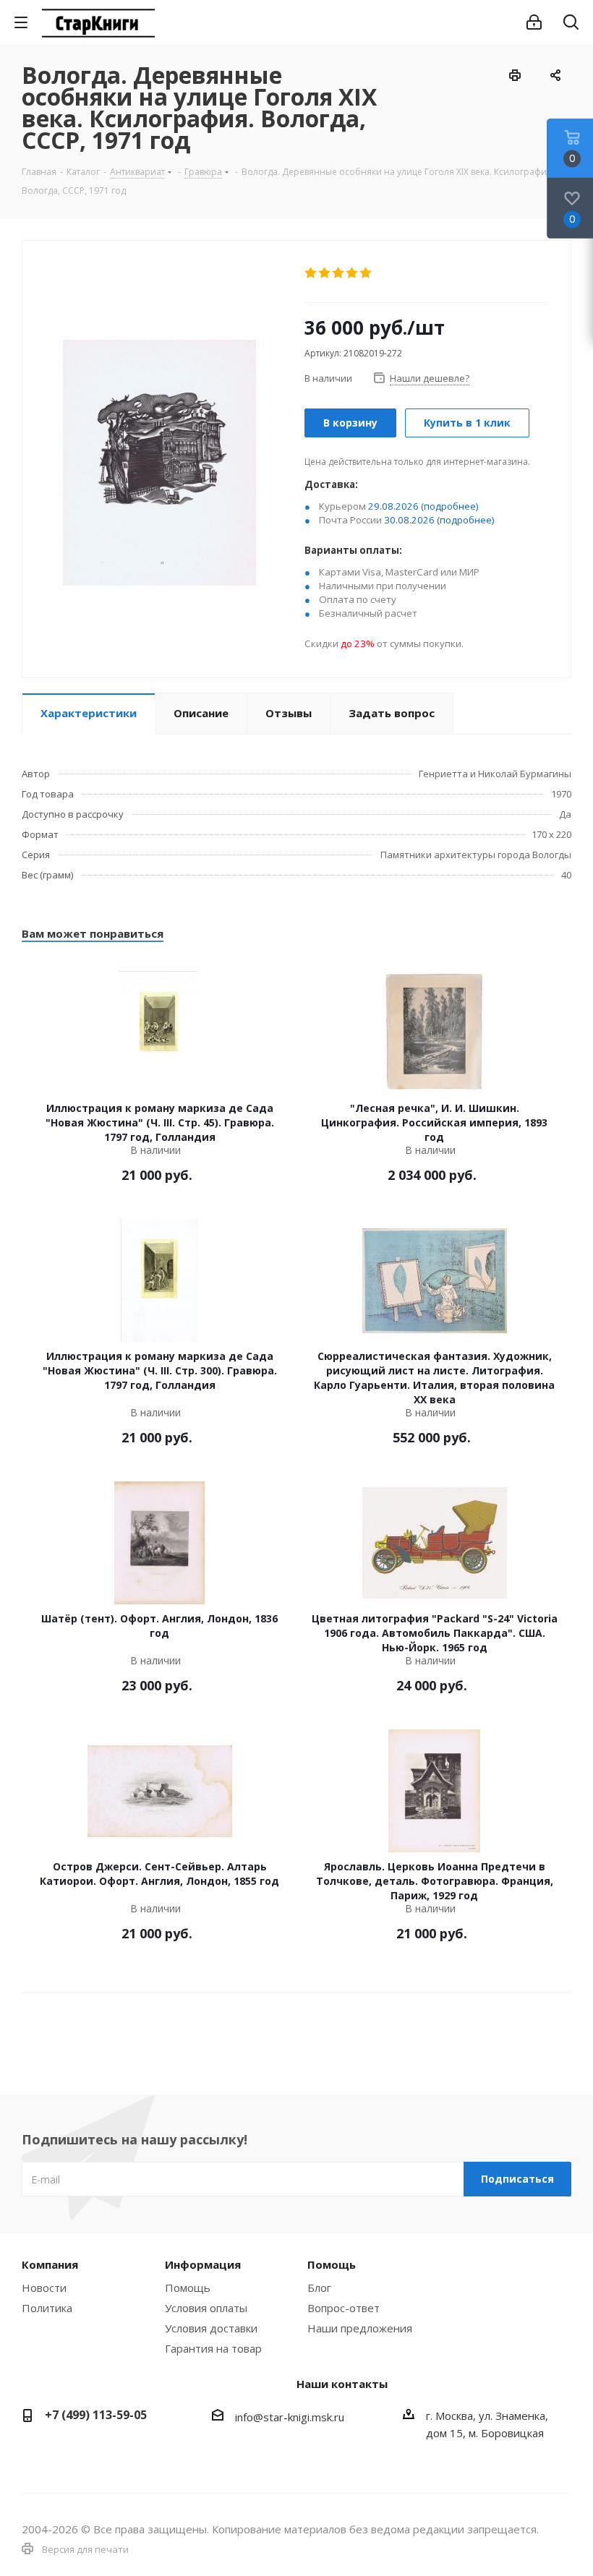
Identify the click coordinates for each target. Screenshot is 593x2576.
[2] (325, 273)
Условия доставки (211, 2328)
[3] (339, 273)
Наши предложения (360, 2328)
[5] (366, 273)
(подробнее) (450, 506)
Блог (319, 2288)
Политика (47, 2308)
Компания (50, 2264)
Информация (203, 2264)
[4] (353, 273)
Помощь (188, 2288)
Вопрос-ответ (344, 2308)
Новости (44, 2288)
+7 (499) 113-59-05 (96, 2415)
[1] (311, 273)
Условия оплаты (206, 2308)
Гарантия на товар (213, 2348)
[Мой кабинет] (534, 22)
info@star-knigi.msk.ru (290, 2417)
